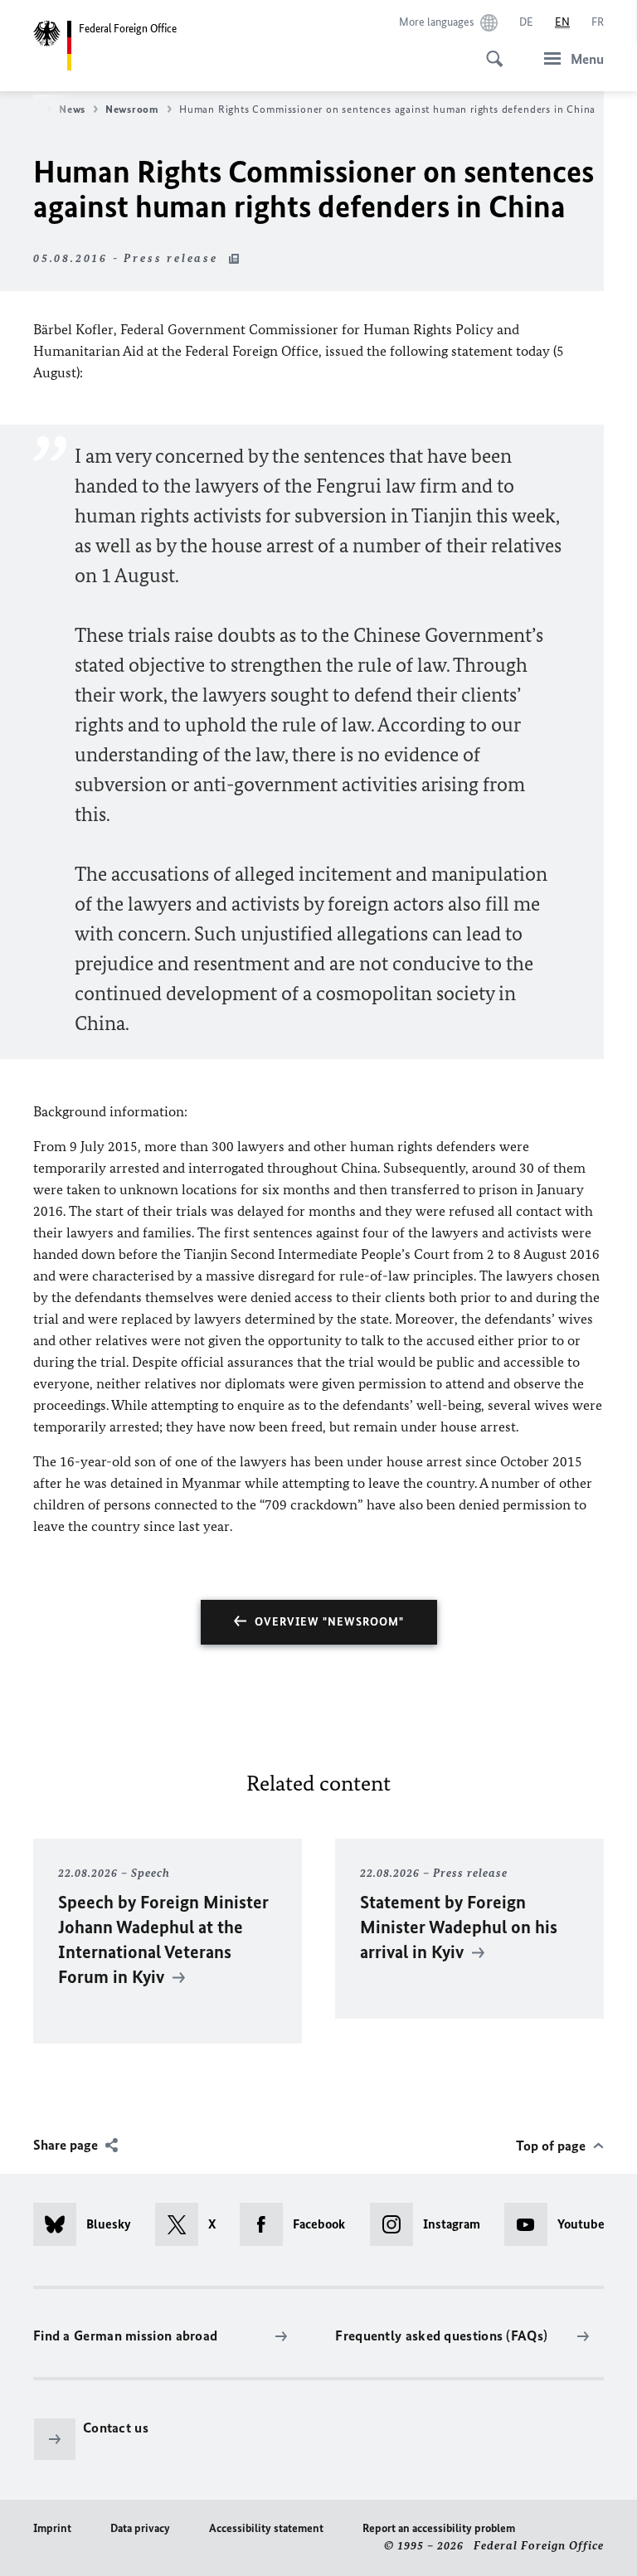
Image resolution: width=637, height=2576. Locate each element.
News (72, 109)
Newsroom (132, 109)
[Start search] (489, 50)
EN (562, 22)
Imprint (52, 2528)
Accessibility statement (266, 2528)
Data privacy (140, 2528)
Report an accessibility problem (439, 2528)
